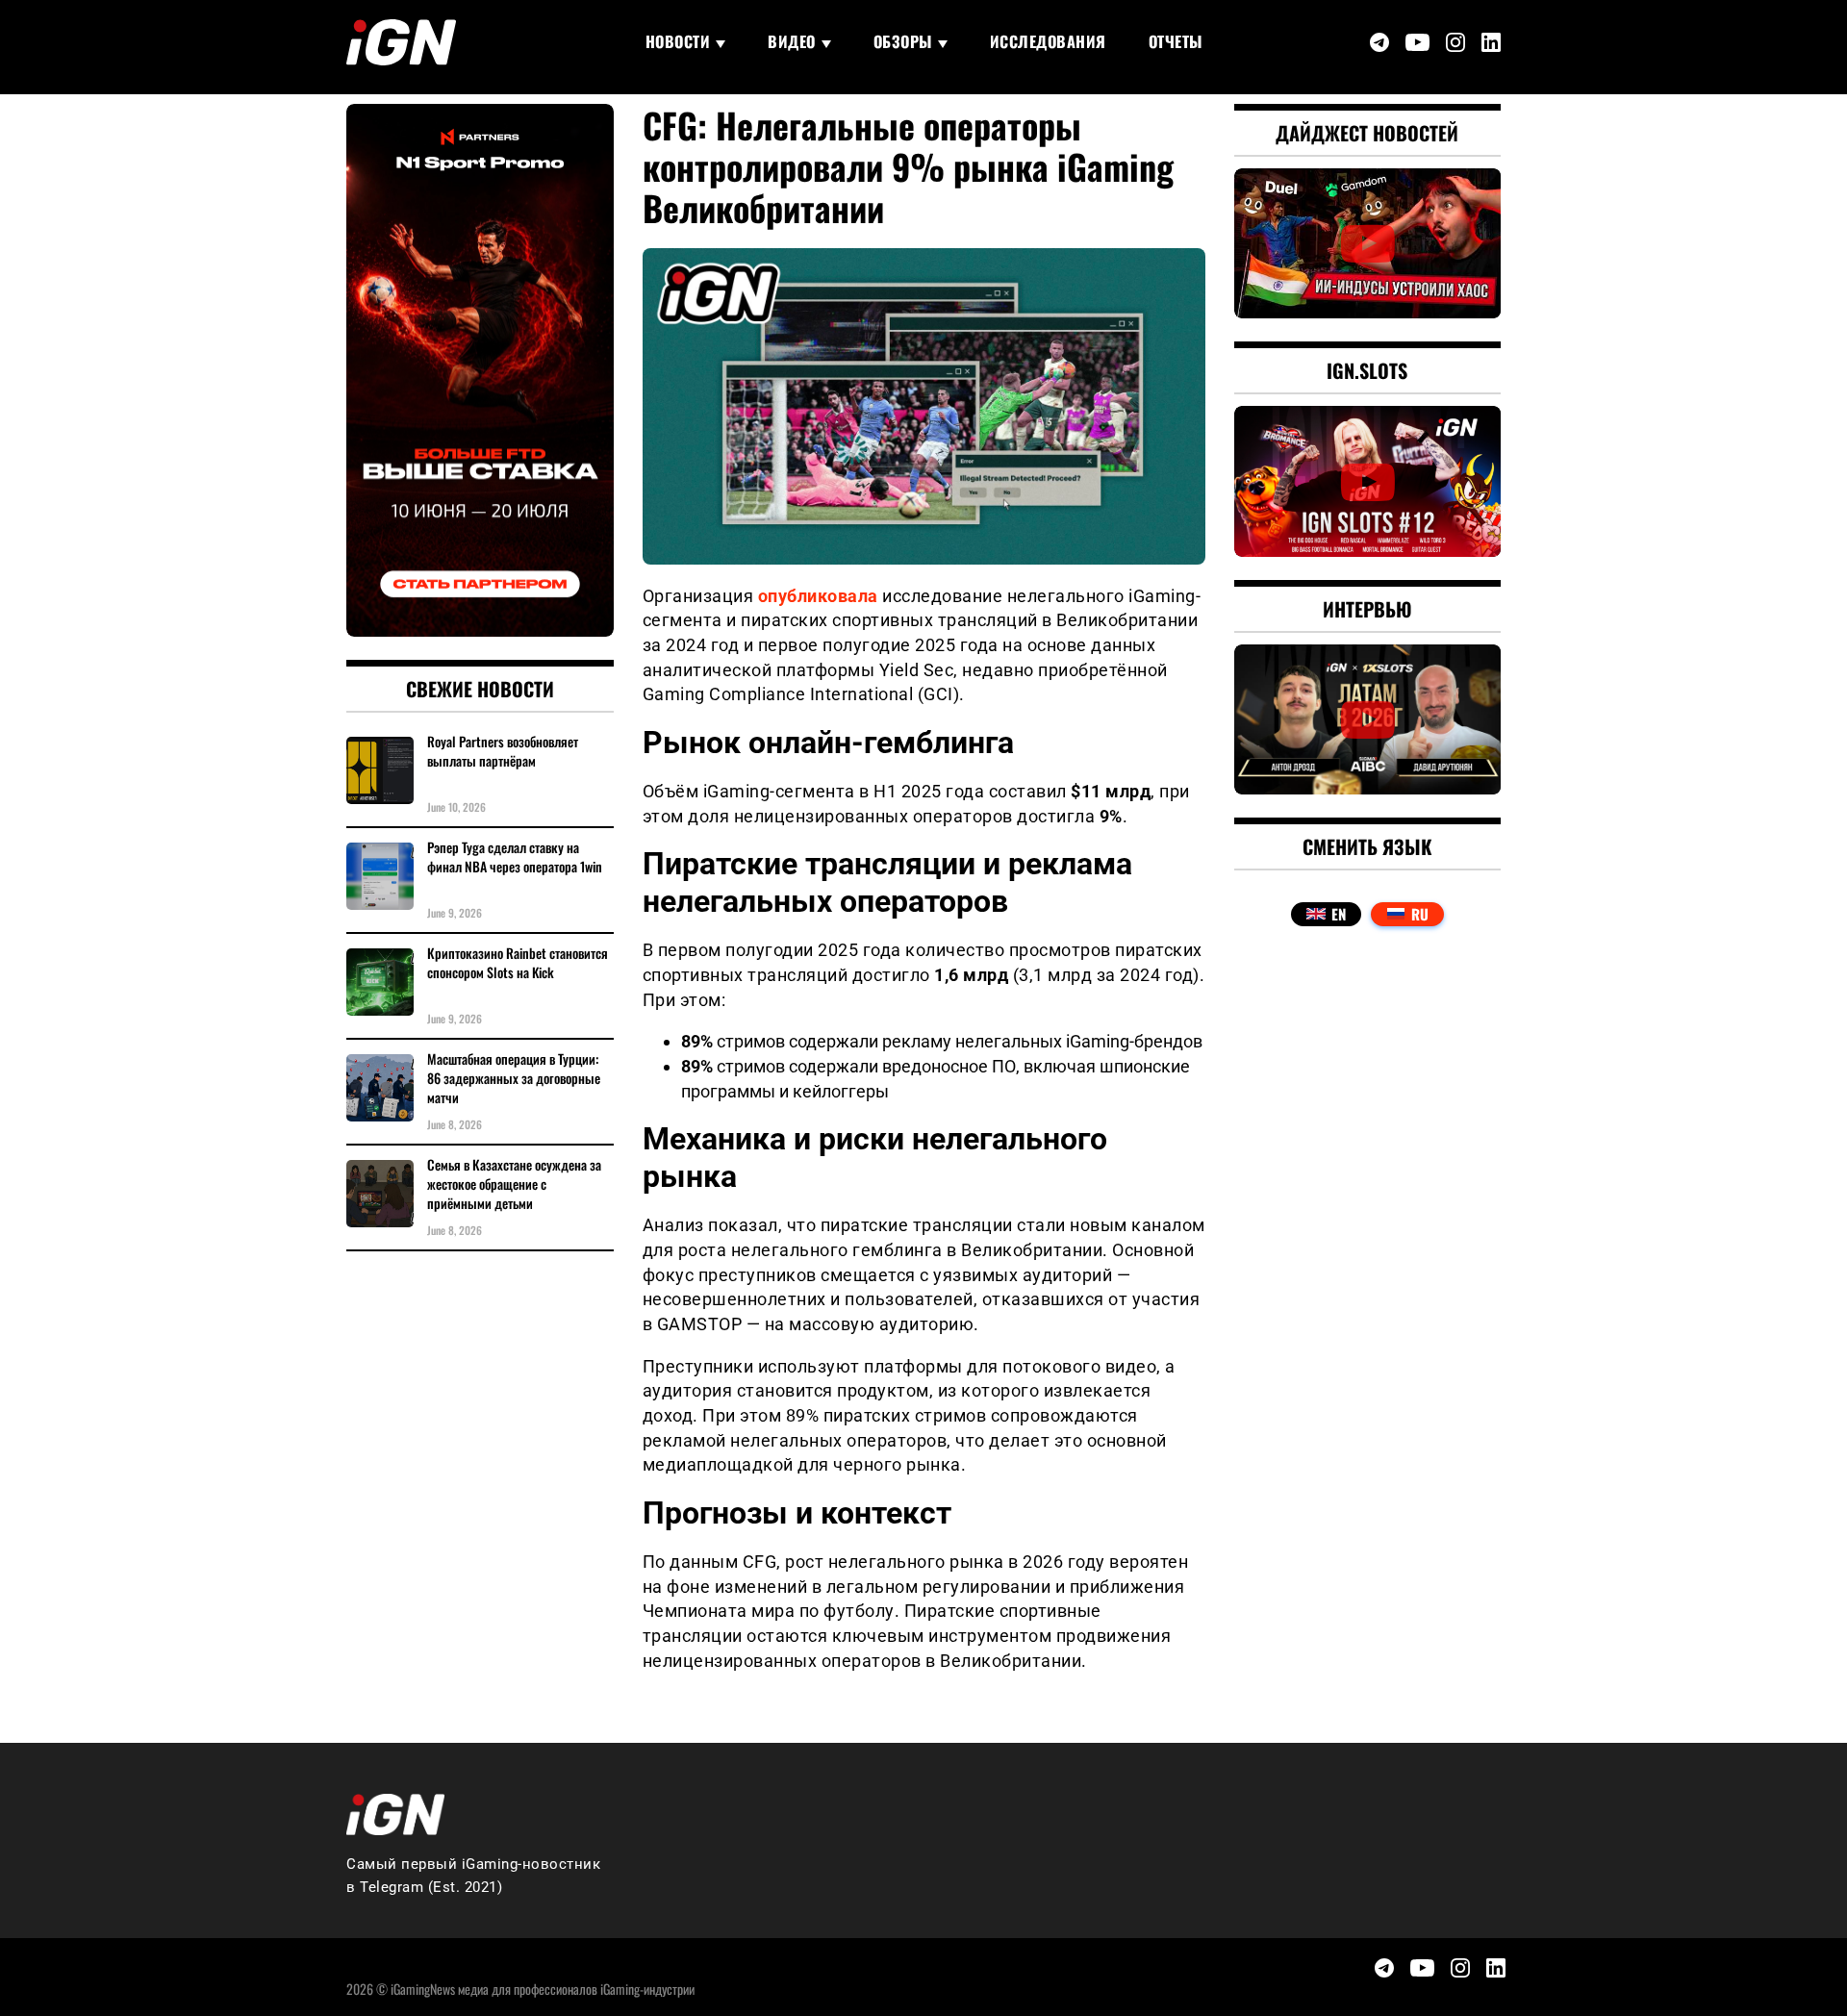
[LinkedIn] (1491, 42)
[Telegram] (1379, 42)
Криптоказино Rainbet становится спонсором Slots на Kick (518, 963)
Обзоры (903, 41)
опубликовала (818, 596)
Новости (678, 41)
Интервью (1367, 609)
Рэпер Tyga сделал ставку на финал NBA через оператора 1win (515, 857)
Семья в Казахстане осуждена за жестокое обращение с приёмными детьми (514, 1184)
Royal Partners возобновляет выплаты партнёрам (503, 751)
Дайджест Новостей (1367, 133)
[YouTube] (1417, 43)
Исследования (1048, 41)
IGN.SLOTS (1367, 370)
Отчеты (1176, 41)
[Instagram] (1455, 42)
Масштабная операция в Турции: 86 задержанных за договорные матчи (514, 1078)
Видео (792, 41)
